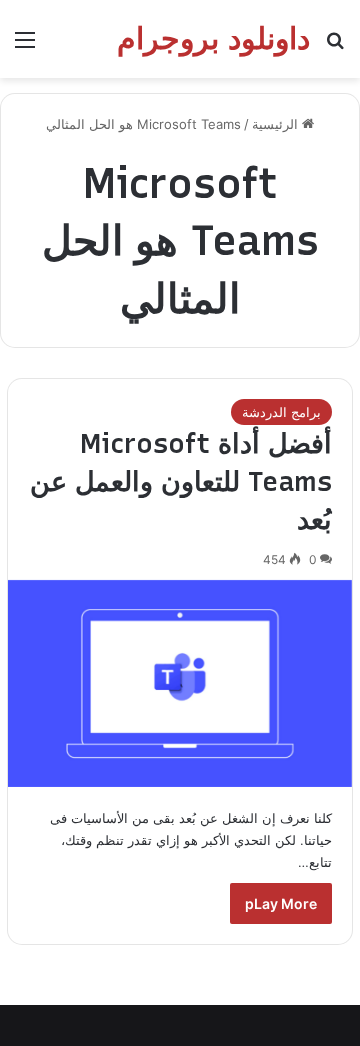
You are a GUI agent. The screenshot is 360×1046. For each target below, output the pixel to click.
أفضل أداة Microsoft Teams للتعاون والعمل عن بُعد (181, 481)
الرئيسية (277, 124)
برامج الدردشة (281, 412)
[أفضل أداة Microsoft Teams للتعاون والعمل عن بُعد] (180, 683)
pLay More (281, 903)
